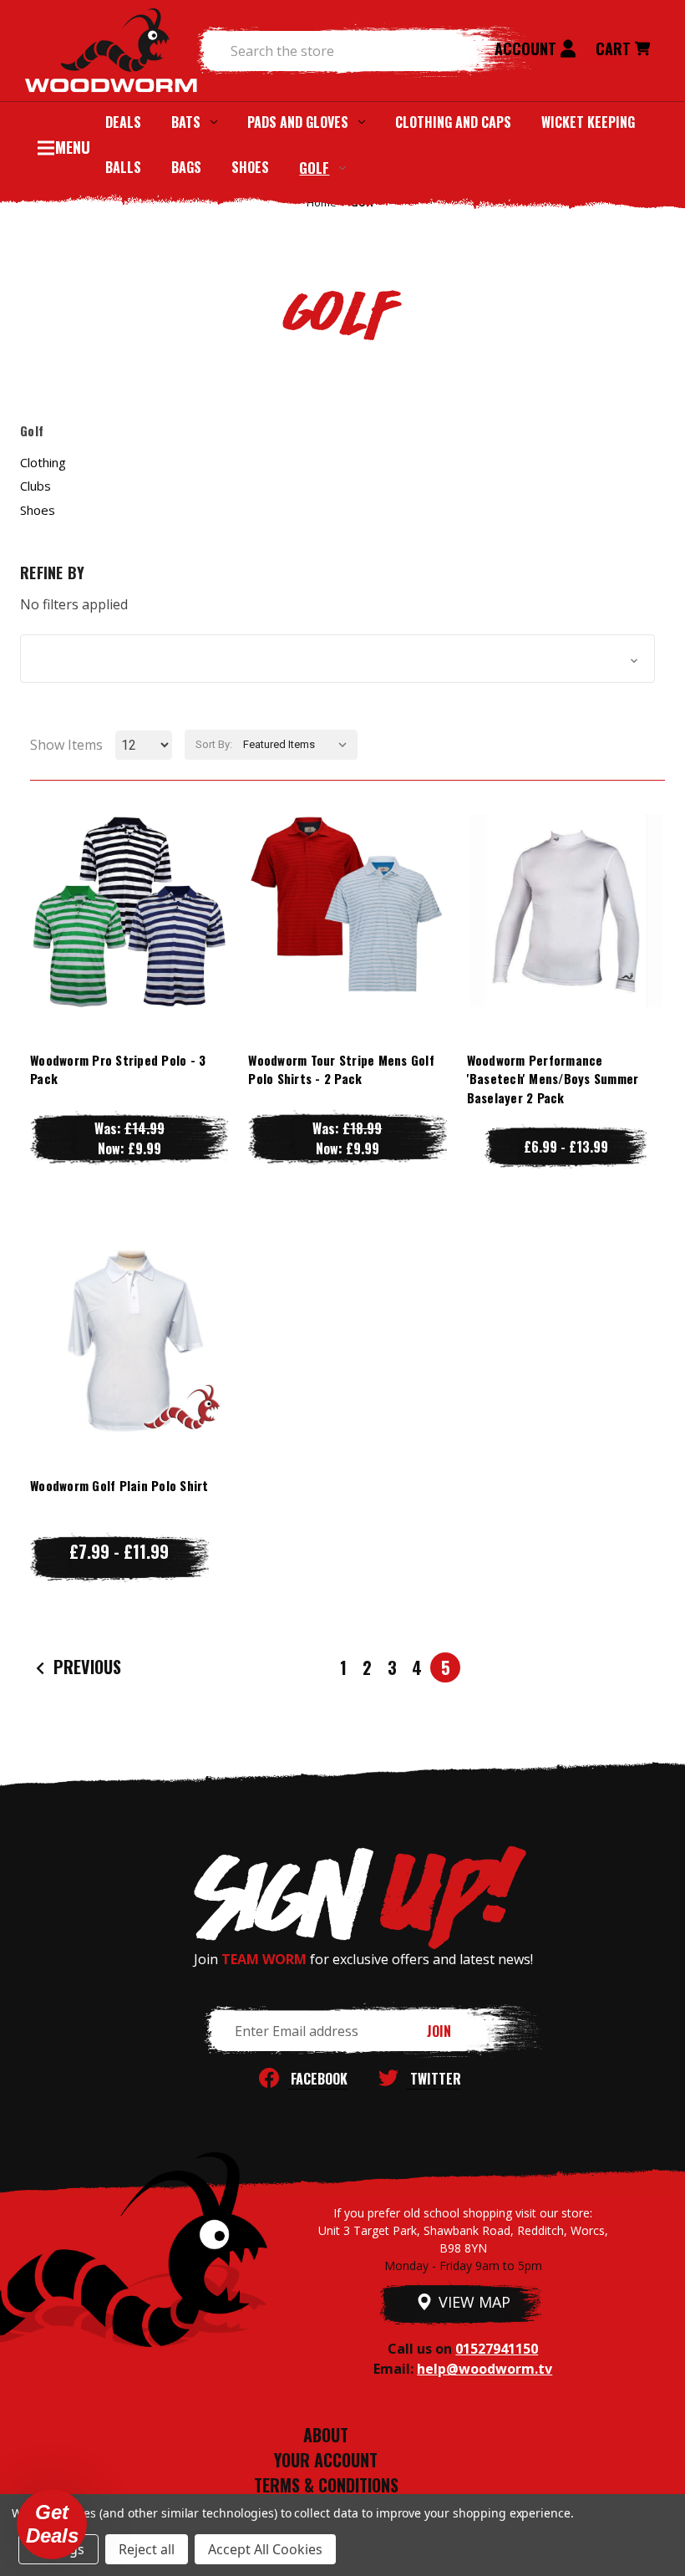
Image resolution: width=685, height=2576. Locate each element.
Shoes (250, 167)
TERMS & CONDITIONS (326, 2485)
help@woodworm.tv (485, 2369)
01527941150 (497, 2349)
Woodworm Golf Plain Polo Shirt (119, 1485)
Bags (186, 167)
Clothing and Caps (453, 122)
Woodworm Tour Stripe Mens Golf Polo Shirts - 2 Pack (341, 1069)
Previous (85, 1667)
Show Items (66, 745)
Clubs (36, 486)
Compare (121, 910)
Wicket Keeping (588, 122)
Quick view (129, 876)
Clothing (43, 462)
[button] (337, 659)
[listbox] (299, 745)
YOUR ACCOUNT (326, 2460)
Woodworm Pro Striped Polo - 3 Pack (118, 1069)
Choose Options (129, 943)
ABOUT (326, 2435)
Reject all (147, 2549)
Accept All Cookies (265, 2549)
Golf (314, 168)
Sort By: (214, 744)
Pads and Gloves (298, 122)
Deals (123, 122)
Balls (123, 167)
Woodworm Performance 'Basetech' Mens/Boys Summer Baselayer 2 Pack (553, 1079)
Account (528, 48)
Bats (186, 122)
